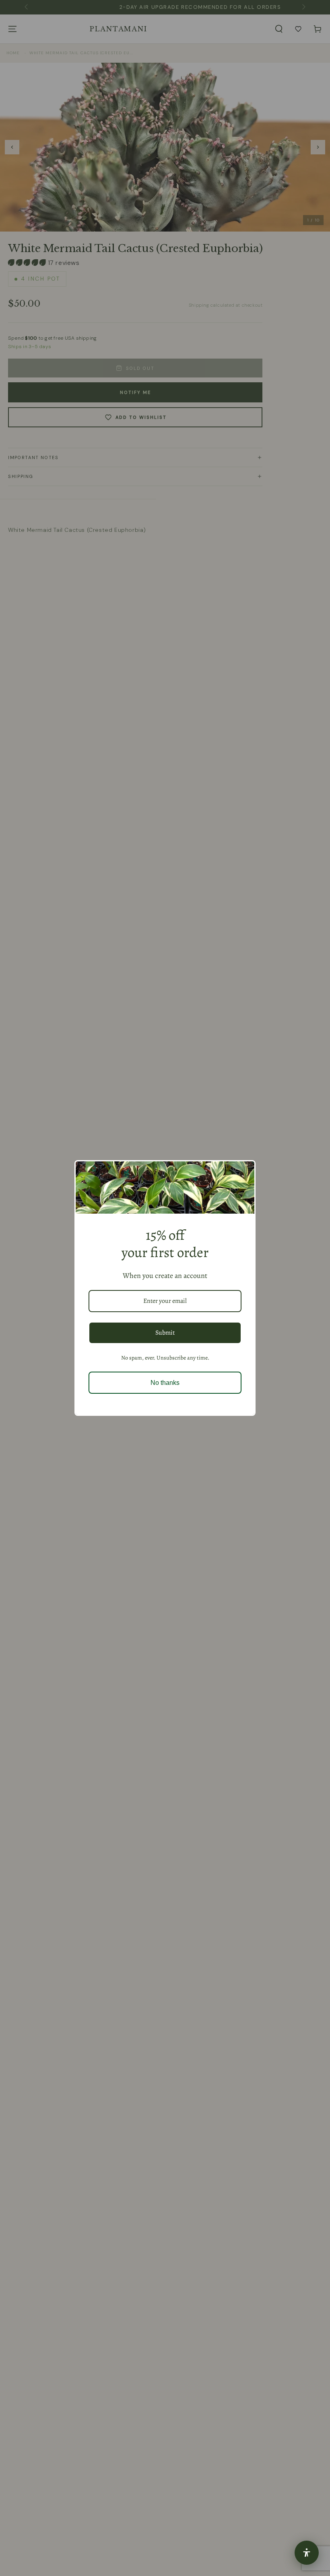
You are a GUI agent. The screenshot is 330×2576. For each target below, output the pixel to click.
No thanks (165, 1383)
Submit (165, 1333)
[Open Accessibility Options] (307, 2553)
